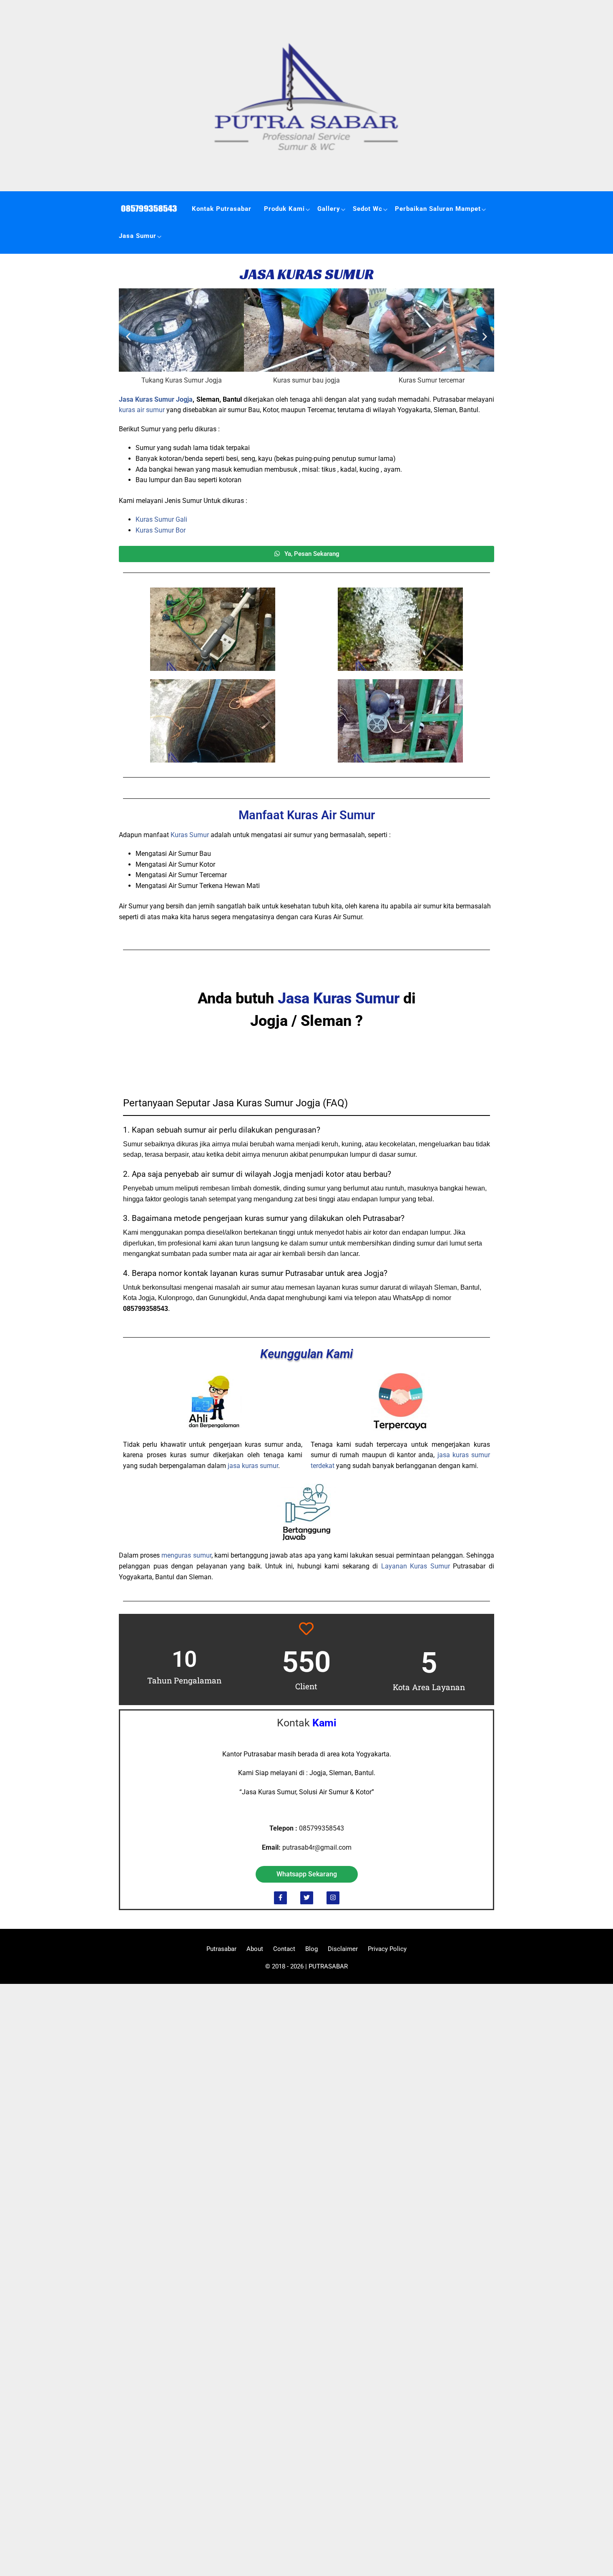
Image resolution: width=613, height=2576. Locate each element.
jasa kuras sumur (253, 1466)
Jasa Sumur (138, 236)
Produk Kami (284, 209)
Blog (312, 1949)
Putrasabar (221, 1949)
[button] (128, 337)
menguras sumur (186, 1555)
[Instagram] (333, 1898)
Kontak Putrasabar (222, 209)
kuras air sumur (142, 410)
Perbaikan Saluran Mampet (438, 209)
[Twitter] (307, 1898)
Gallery (329, 209)
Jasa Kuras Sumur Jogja (156, 399)
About (255, 1949)
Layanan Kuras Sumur (416, 1566)
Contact (284, 1949)
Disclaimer (343, 1949)
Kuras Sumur (190, 835)
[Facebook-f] (280, 1898)
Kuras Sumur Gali (161, 519)
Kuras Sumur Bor (161, 530)
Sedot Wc (368, 209)
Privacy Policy (387, 1949)
